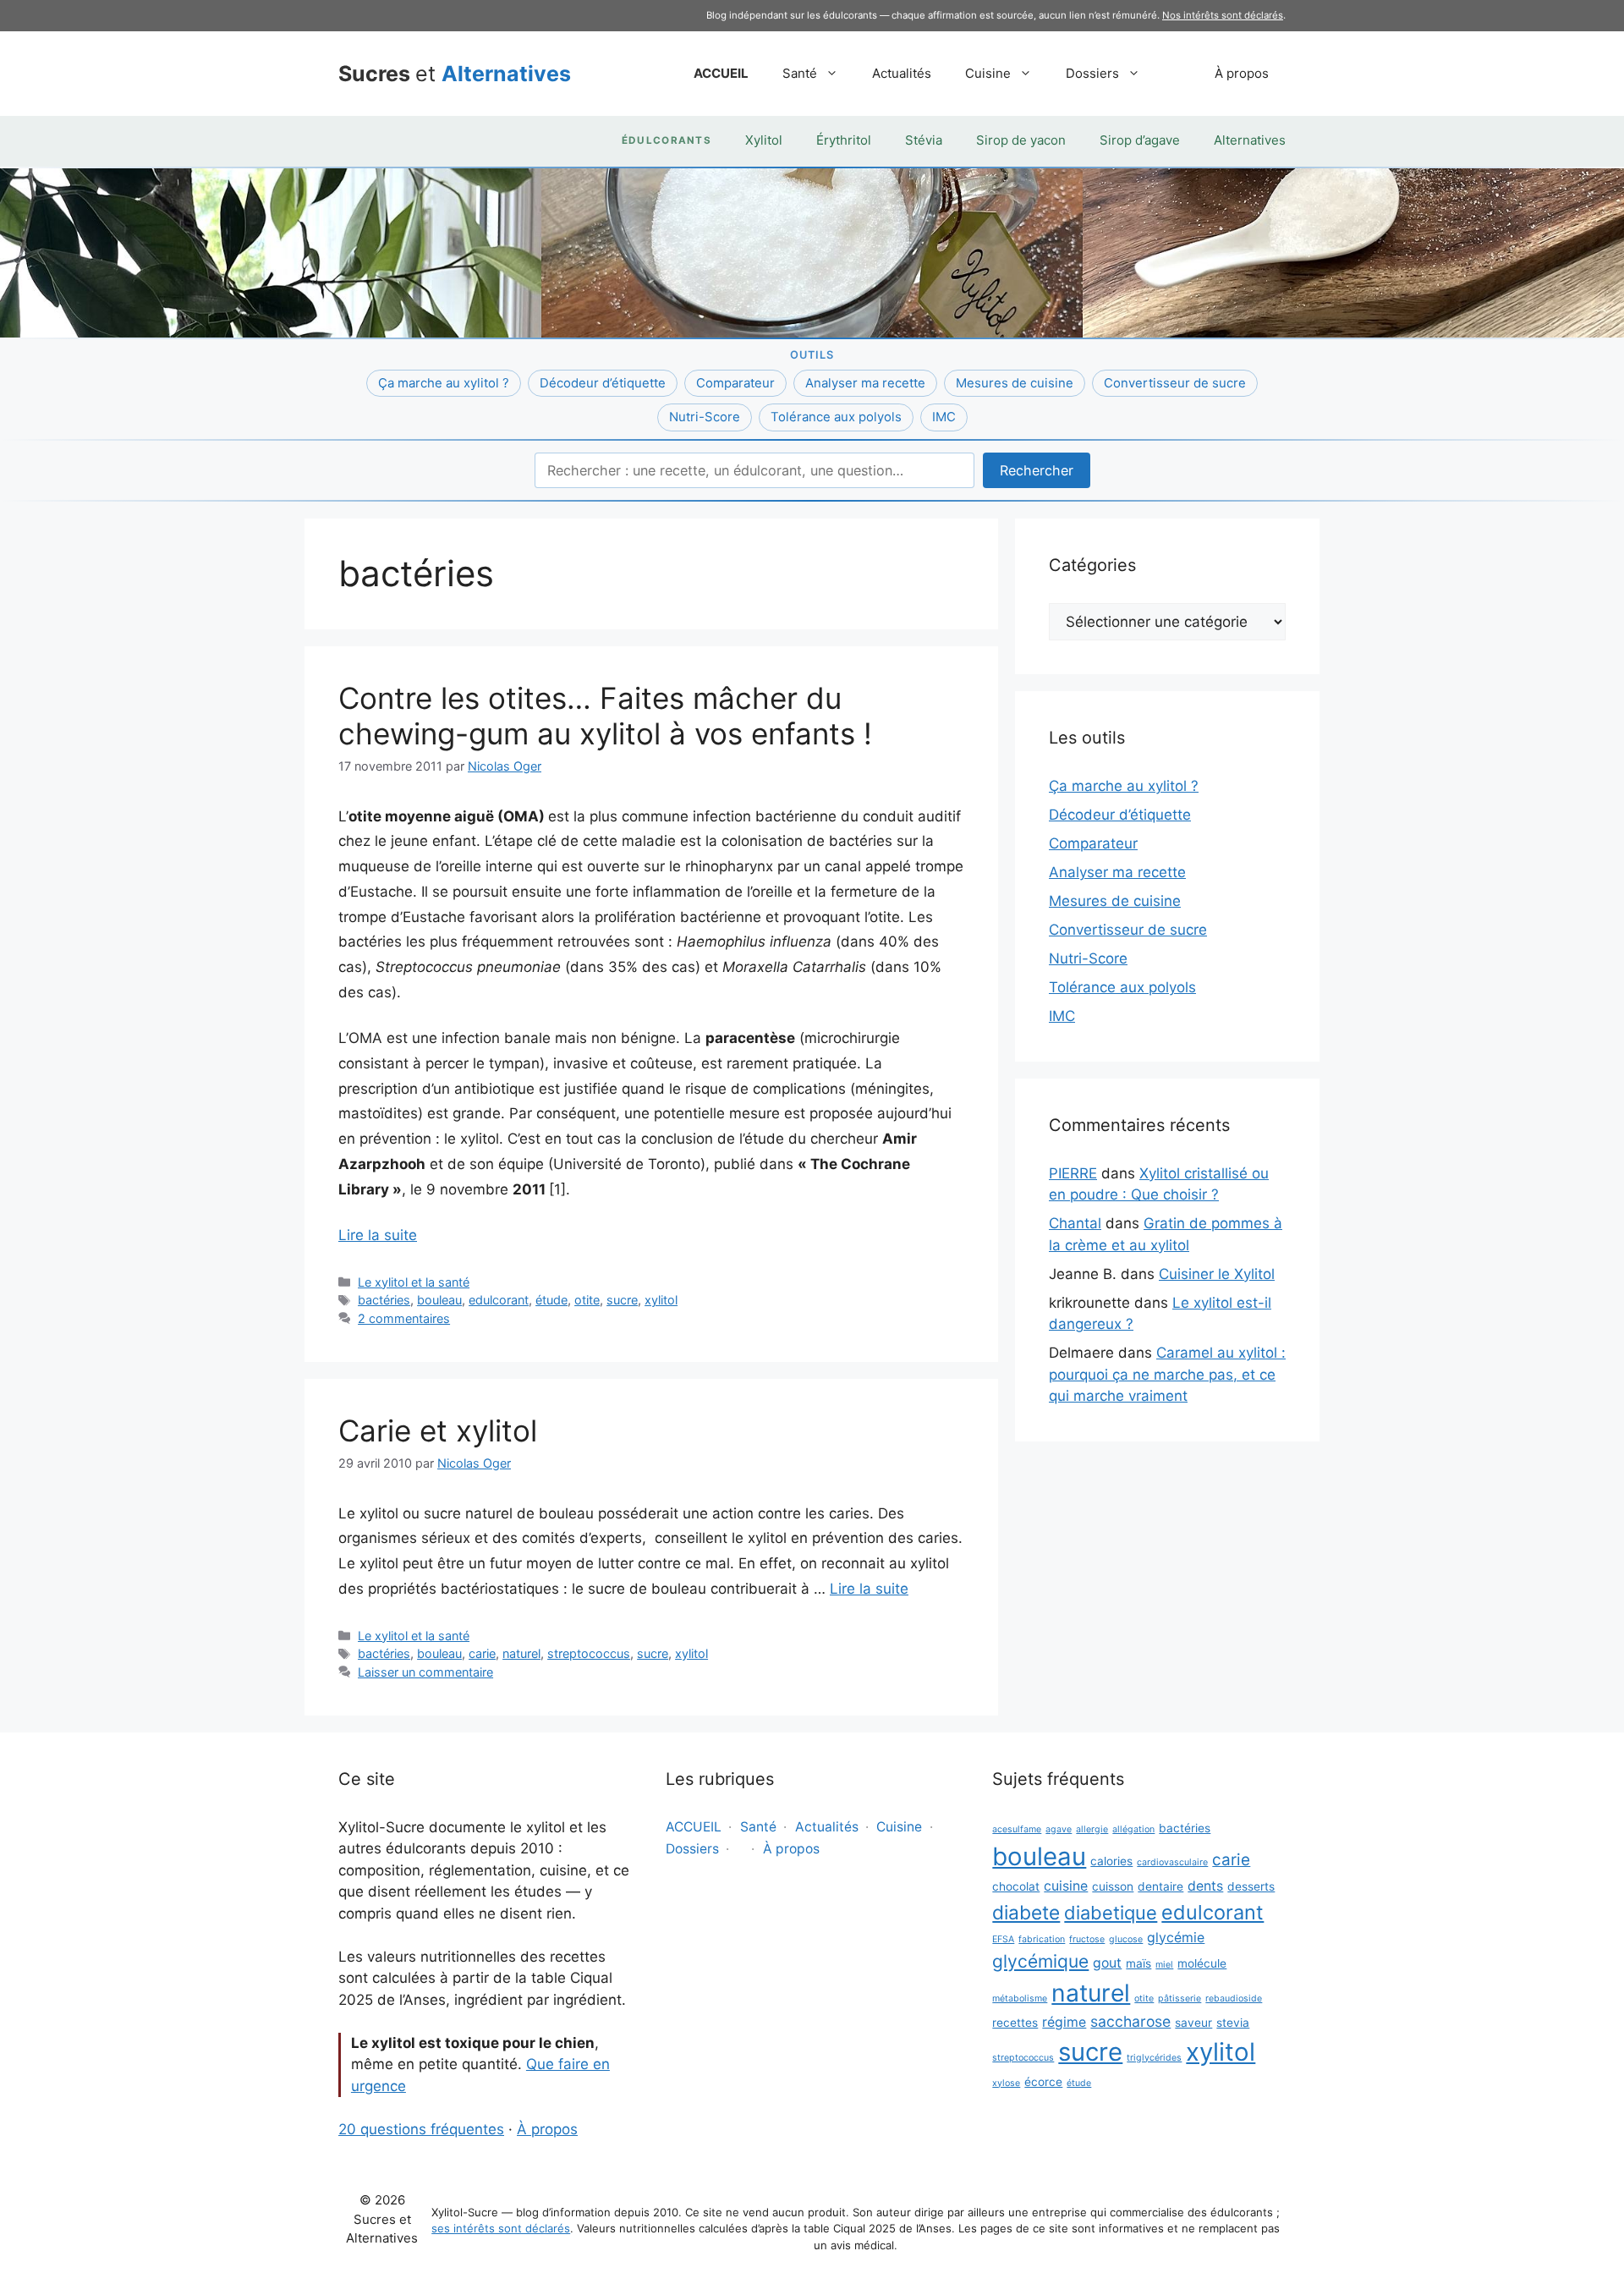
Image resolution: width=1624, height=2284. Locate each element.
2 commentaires (404, 1318)
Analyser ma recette (865, 383)
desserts (1251, 1886)
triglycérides (1154, 2058)
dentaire (1160, 1886)
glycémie (1176, 1938)
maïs (1138, 1963)
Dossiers (1092, 73)
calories (1111, 1861)
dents (1205, 1886)
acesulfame (1017, 1829)
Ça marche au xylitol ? (444, 383)
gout (1107, 1963)
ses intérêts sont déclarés (501, 2228)
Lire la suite (378, 1235)
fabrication (1042, 1939)
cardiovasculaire (1172, 1862)
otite (587, 1300)
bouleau (439, 1300)
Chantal (1075, 1223)
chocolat (1016, 1886)
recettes (1015, 2023)
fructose (1087, 1939)
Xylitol (764, 140)
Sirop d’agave (1140, 140)
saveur (1193, 2023)
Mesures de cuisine (1015, 383)
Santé (800, 73)
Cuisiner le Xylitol (1217, 1274)
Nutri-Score (705, 417)
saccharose (1130, 2021)
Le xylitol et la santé (414, 1282)
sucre (622, 1300)
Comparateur (735, 383)
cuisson (1113, 1886)
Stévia (924, 140)
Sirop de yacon (1021, 140)
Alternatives (1250, 140)
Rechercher (1037, 470)
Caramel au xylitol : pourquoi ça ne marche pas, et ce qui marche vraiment (1167, 1374)
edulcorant (499, 1300)
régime (1064, 2022)
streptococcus (589, 1653)
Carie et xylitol (438, 1430)
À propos (1242, 73)
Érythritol (844, 140)
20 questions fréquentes (421, 2129)
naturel (521, 1653)
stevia (1233, 2023)
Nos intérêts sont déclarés (1223, 15)
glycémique (1040, 1961)
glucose (1126, 1939)
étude (551, 1300)
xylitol (661, 1300)
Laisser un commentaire (425, 1672)
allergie (1092, 1829)
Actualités (902, 73)
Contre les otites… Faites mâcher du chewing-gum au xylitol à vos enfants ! (605, 716)
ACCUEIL (721, 73)
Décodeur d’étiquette (603, 383)
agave (1059, 1829)
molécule (1202, 1963)
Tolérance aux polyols (836, 417)
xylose (1006, 2083)
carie (482, 1653)
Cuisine (988, 73)
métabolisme (1020, 1998)
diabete (1026, 1912)
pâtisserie (1180, 1998)
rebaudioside (1234, 1998)
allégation (1133, 1829)
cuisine (1066, 1886)
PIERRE (1073, 1173)
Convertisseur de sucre (1175, 383)
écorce (1043, 2082)
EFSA (1003, 1939)
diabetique (1111, 1913)
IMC (944, 417)
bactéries (384, 1300)
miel (1164, 1965)
